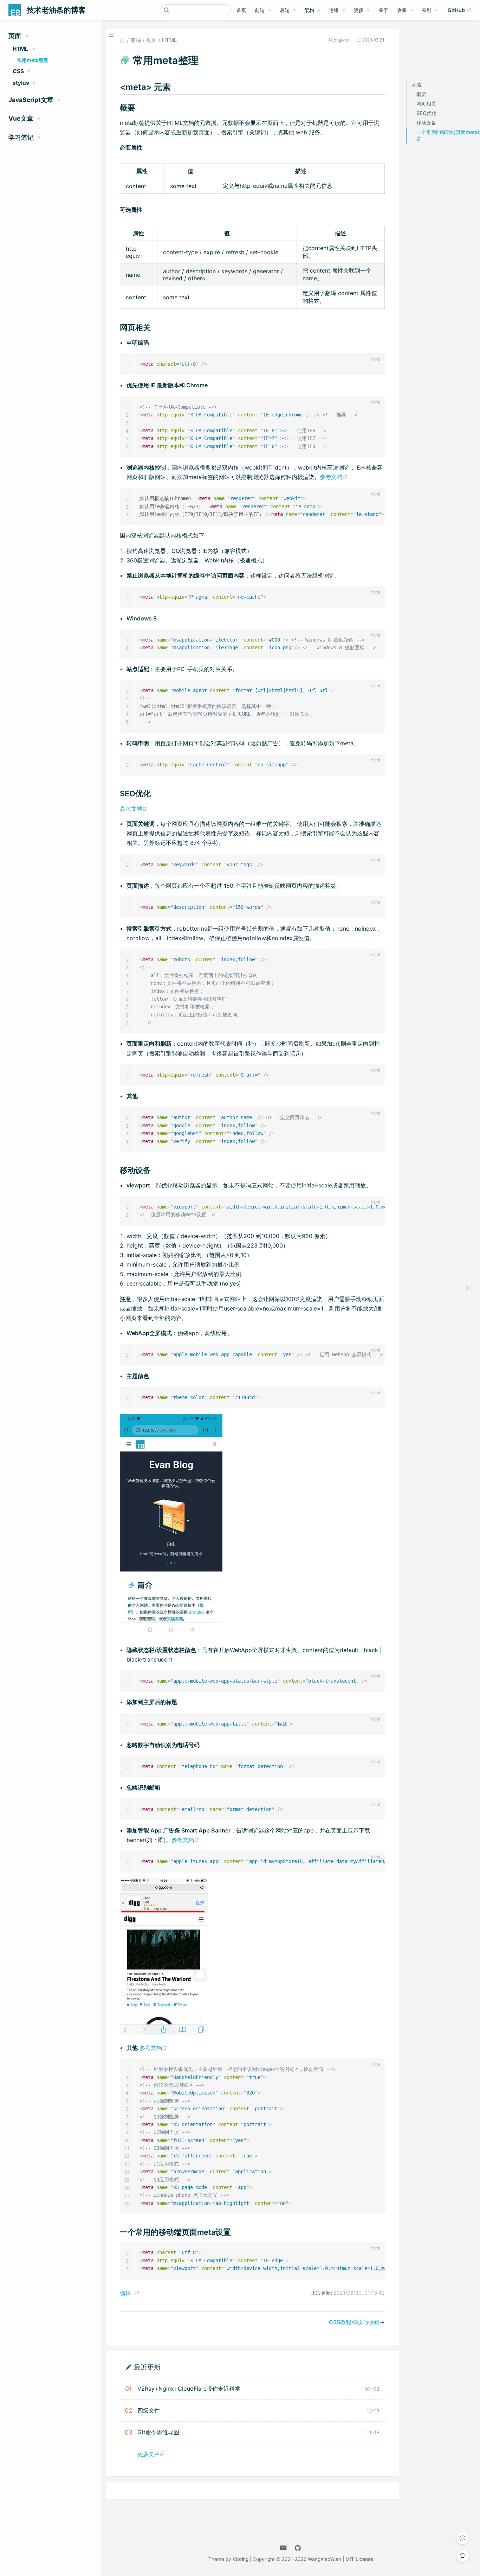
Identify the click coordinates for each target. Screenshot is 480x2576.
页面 (151, 40)
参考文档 (334, 477)
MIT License (359, 2559)
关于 (383, 10)
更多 (359, 10)
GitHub (460, 10)
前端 (260, 10)
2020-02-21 (374, 40)
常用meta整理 (33, 60)
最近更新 (147, 2367)
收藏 (402, 10)
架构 (309, 10)
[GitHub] (298, 2548)
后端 (285, 10)
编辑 (125, 2293)
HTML (169, 40)
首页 (241, 10)
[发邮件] (283, 2548)
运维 (334, 10)
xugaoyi (342, 40)
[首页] (122, 40)
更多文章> (151, 2454)
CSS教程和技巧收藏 (354, 2322)
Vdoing (241, 2559)
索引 (427, 10)
